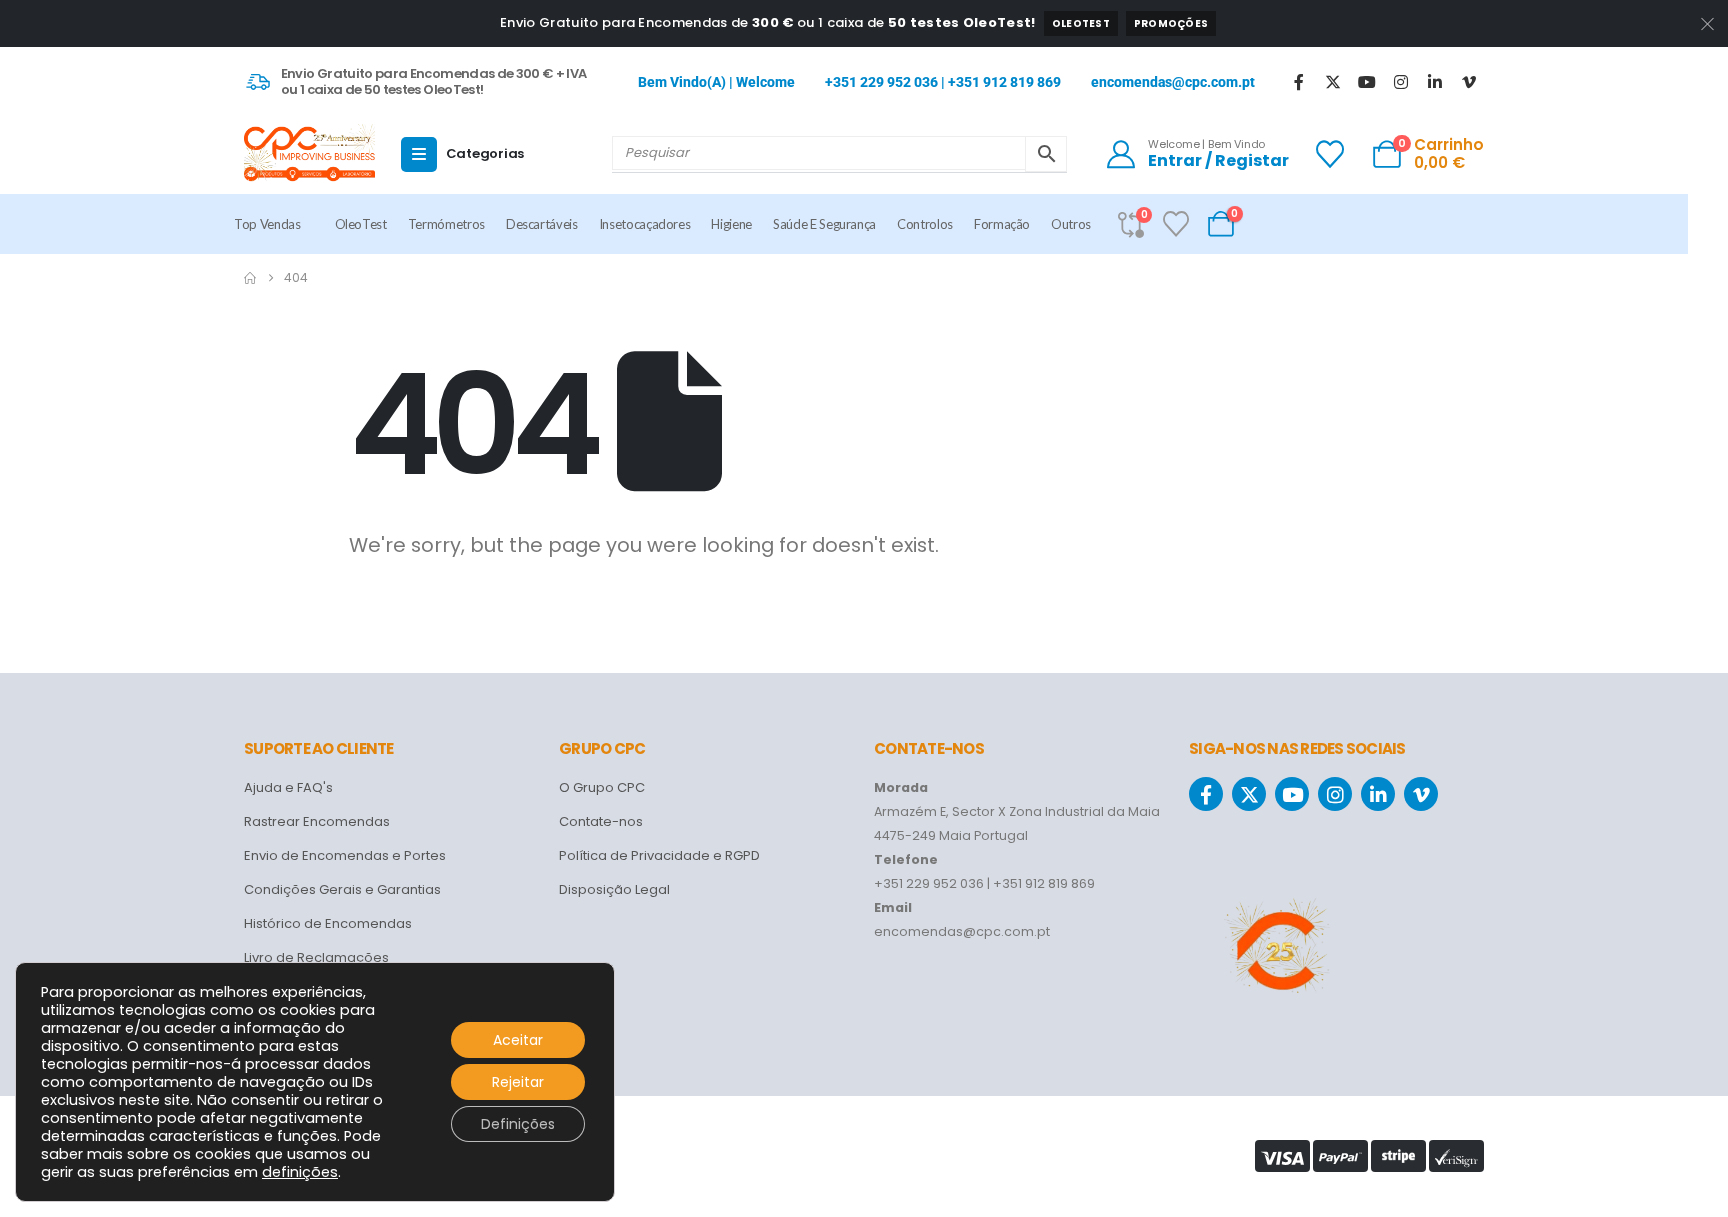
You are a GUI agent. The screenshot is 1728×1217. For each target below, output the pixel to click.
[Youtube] (1367, 82)
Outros (1071, 224)
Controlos (925, 224)
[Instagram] (1401, 82)
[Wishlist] (1330, 154)
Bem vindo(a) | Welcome (716, 82)
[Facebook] (1299, 82)
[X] (1333, 82)
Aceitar (518, 1040)
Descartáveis (542, 224)
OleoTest (1081, 23)
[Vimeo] (1469, 82)
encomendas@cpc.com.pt (1173, 82)
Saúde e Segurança (824, 224)
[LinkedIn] (1435, 82)
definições (300, 1172)
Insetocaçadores (645, 224)
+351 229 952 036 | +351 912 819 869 (943, 82)
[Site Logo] (309, 154)
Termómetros (446, 224)
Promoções (1171, 23)
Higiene (731, 224)
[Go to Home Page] (250, 278)
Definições (518, 1124)
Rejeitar (518, 1082)
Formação (1002, 224)
